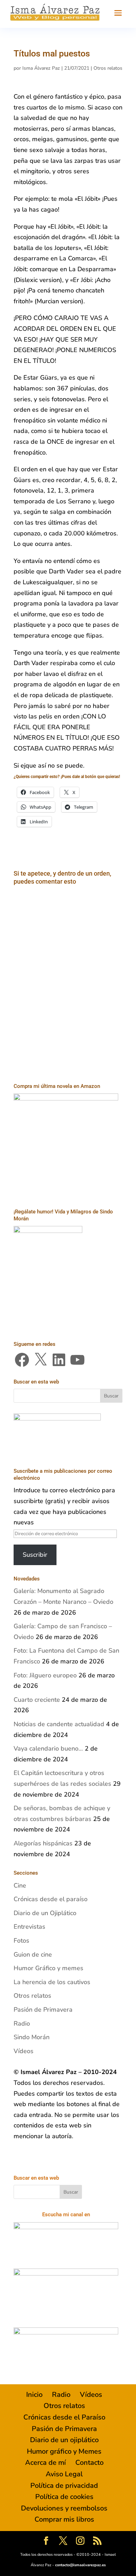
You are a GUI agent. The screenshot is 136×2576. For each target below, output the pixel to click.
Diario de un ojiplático (64, 2440)
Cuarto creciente (37, 1700)
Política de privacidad (64, 2486)
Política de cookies (64, 2497)
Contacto (89, 2463)
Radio (22, 2024)
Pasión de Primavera (43, 2010)
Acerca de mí (46, 2463)
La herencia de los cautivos (52, 1982)
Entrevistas (29, 1927)
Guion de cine (33, 1954)
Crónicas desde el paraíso (51, 1899)
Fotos (21, 1941)
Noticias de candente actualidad (59, 1724)
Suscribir (35, 1555)
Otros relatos (108, 68)
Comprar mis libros (64, 2519)
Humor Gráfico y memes (48, 1968)
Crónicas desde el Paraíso (64, 2417)
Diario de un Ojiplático (45, 1913)
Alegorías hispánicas (43, 1843)
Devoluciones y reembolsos (64, 2508)
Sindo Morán (32, 2037)
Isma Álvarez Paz (41, 68)
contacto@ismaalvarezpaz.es (80, 2565)
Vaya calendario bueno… (48, 1748)
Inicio (34, 2395)
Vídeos (24, 2051)
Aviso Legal (64, 2474)
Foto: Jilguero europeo (45, 1675)
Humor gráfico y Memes (64, 2451)
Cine (20, 1885)
